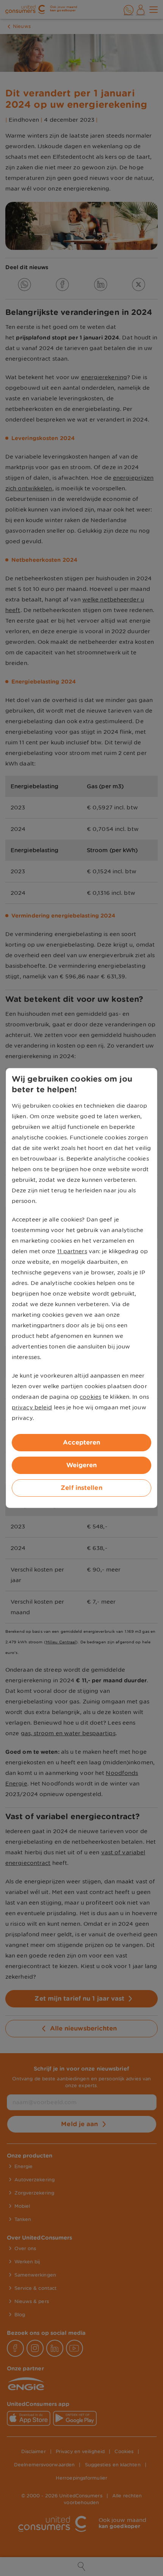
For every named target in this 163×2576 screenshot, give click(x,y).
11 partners (72, 1251)
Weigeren (82, 1465)
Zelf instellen (81, 1488)
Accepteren (82, 1442)
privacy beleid (32, 1407)
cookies (90, 1397)
